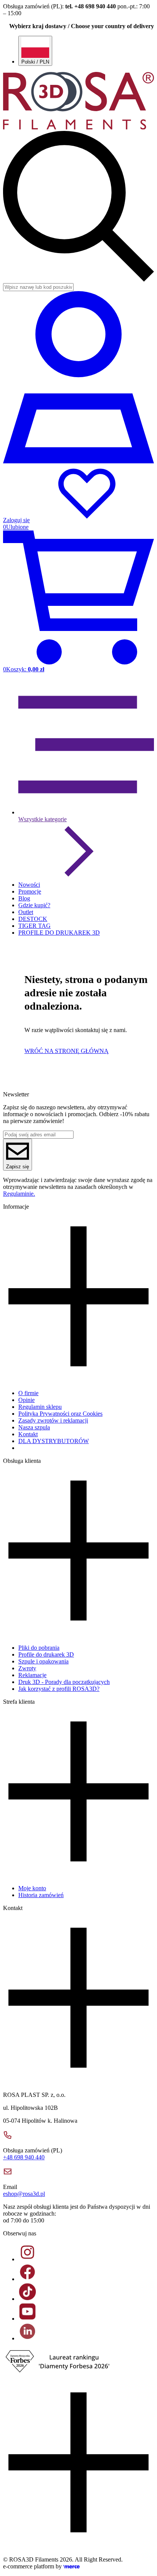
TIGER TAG (34, 926)
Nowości (29, 885)
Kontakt (28, 1434)
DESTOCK (33, 919)
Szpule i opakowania (43, 1661)
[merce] (71, 2566)
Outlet (26, 912)
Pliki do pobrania (39, 1648)
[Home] (78, 127)
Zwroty (27, 1668)
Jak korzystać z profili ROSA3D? (59, 1689)
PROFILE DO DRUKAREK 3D (59, 933)
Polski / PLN (35, 62)
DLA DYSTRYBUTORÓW (54, 1441)
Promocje (30, 891)
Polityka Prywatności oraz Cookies (60, 1414)
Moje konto (32, 1888)
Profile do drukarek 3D (46, 1654)
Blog (24, 898)
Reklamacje (32, 1675)
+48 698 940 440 (24, 2157)
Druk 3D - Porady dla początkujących (64, 1682)
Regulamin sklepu (40, 1407)
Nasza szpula (34, 1427)
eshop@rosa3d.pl (24, 2194)
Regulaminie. (19, 1194)
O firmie (28, 1393)
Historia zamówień (41, 1895)
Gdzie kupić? (34, 905)
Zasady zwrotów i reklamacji (53, 1420)
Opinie (26, 1400)
